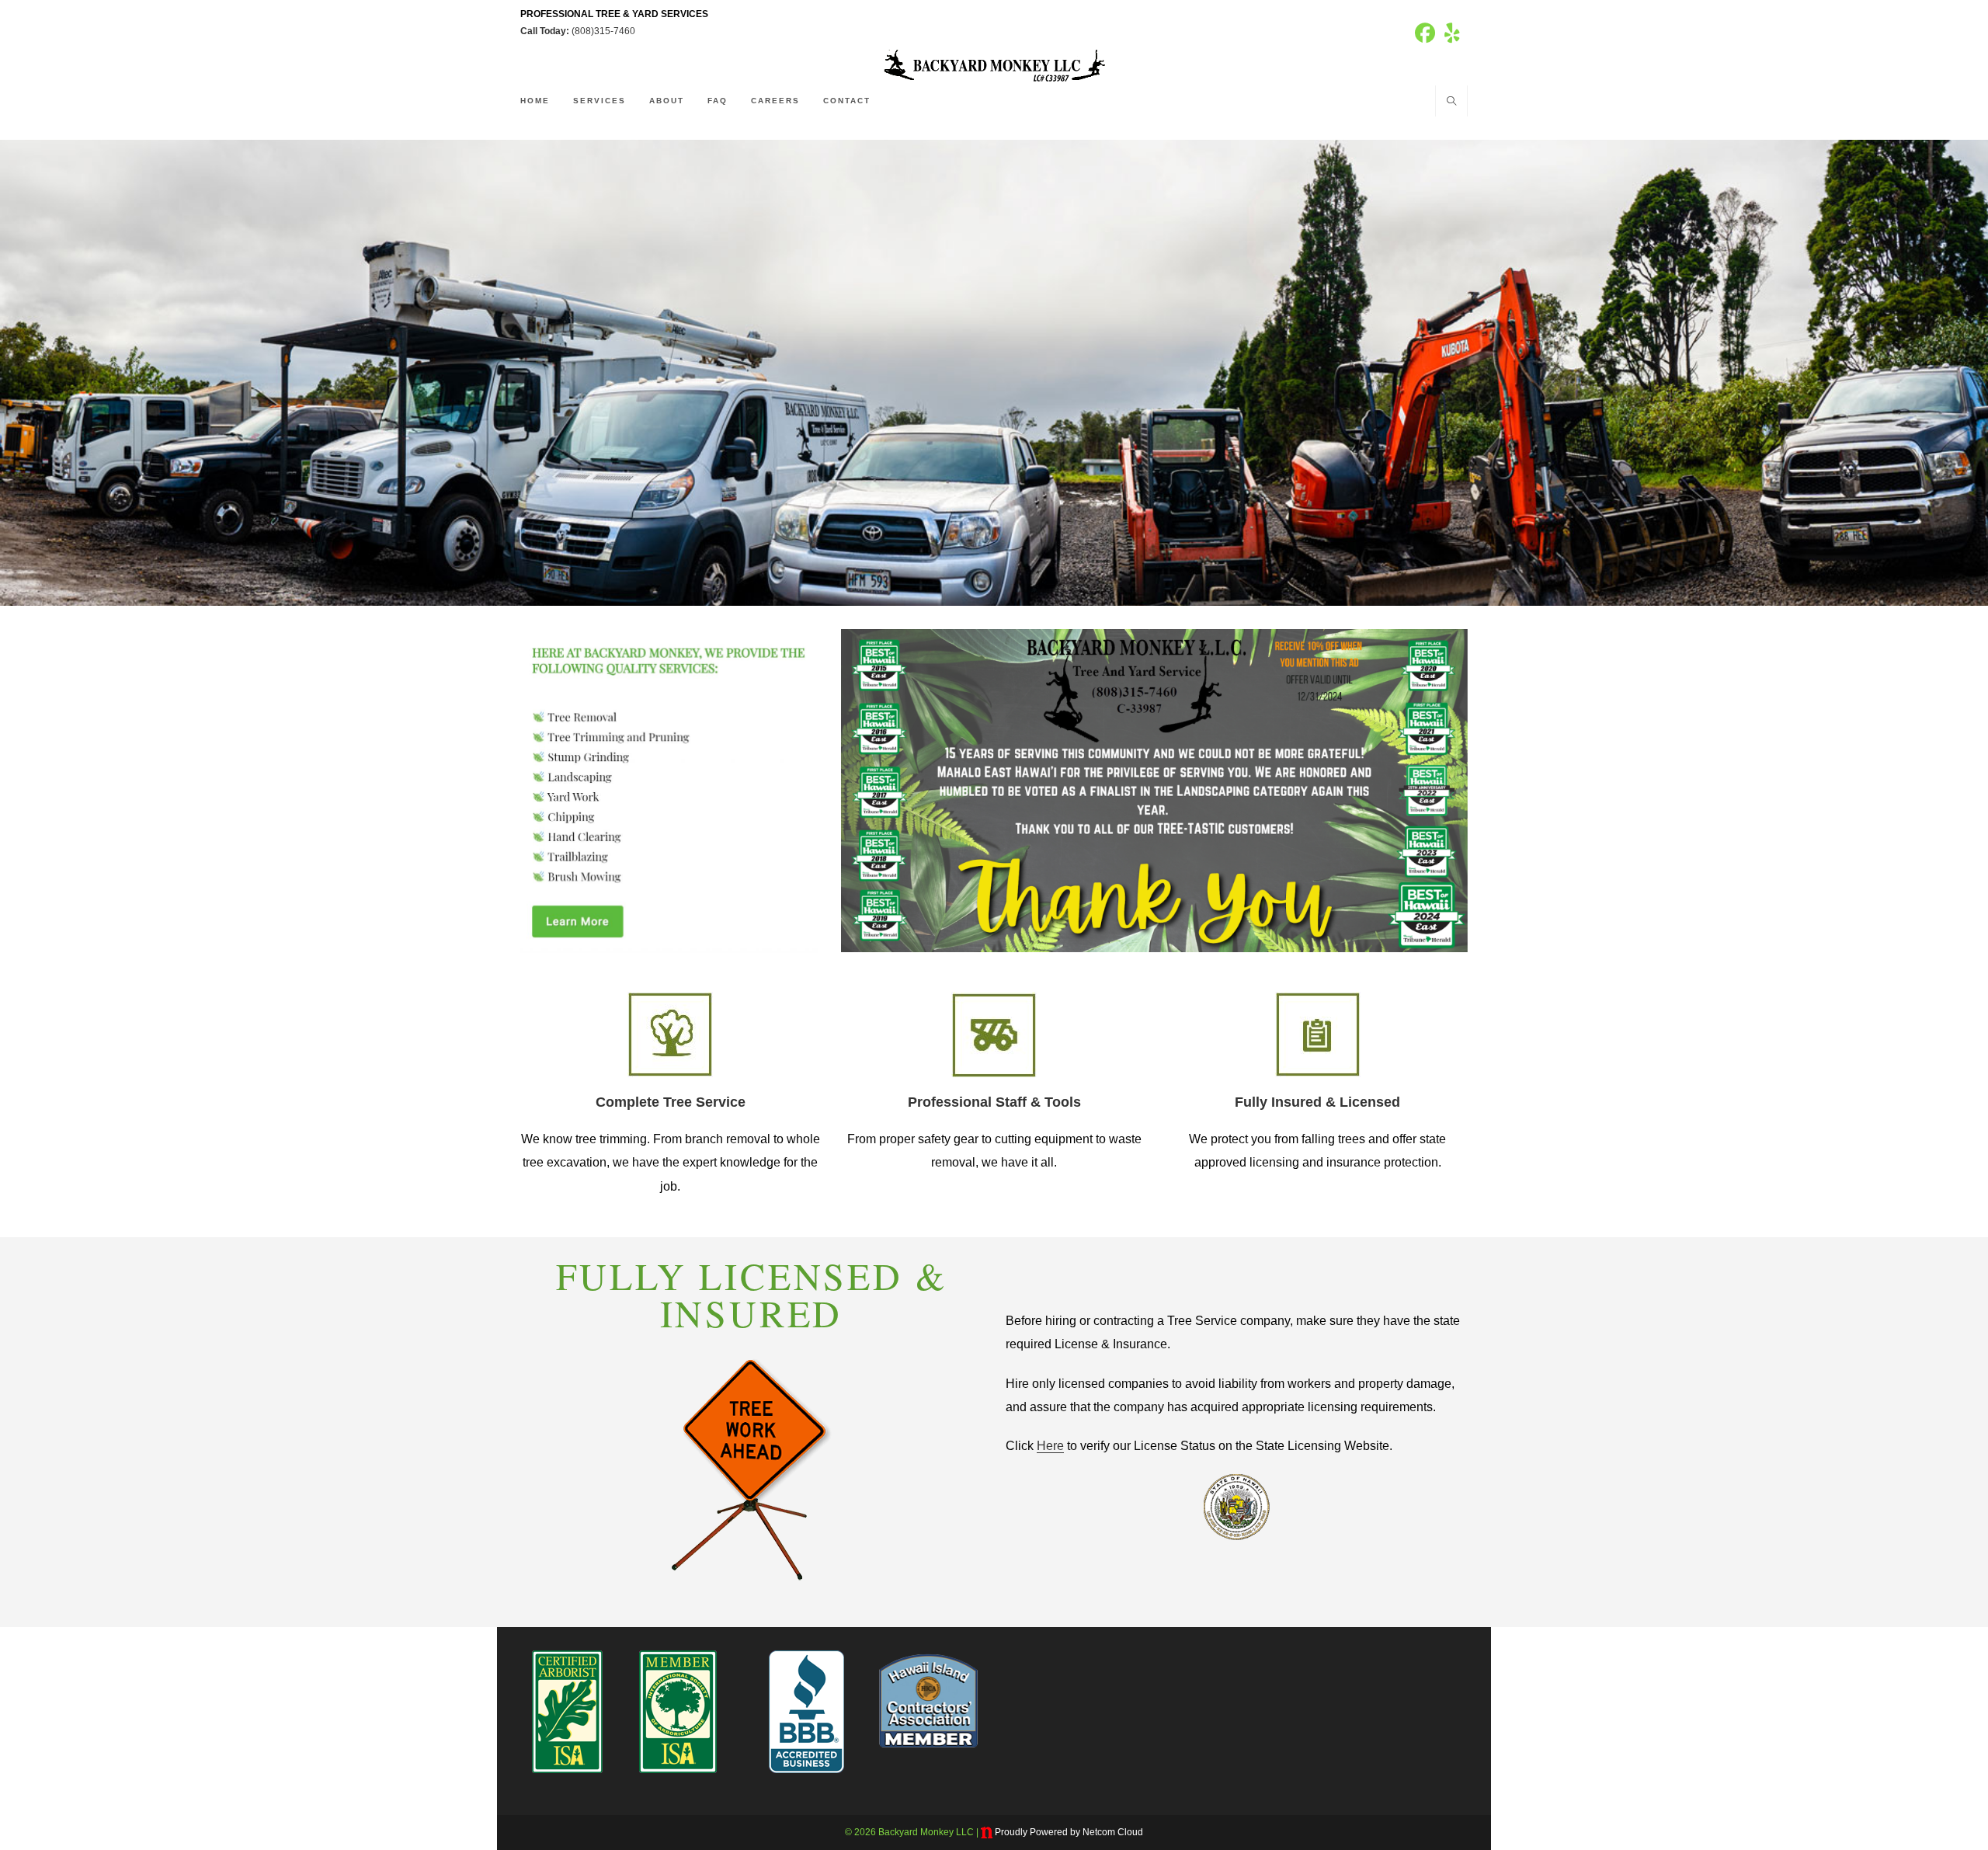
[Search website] (1451, 102)
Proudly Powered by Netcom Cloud (1069, 1832)
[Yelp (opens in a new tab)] (1450, 33)
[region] (994, 373)
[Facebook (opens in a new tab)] (1425, 33)
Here (1050, 1446)
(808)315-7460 (603, 31)
